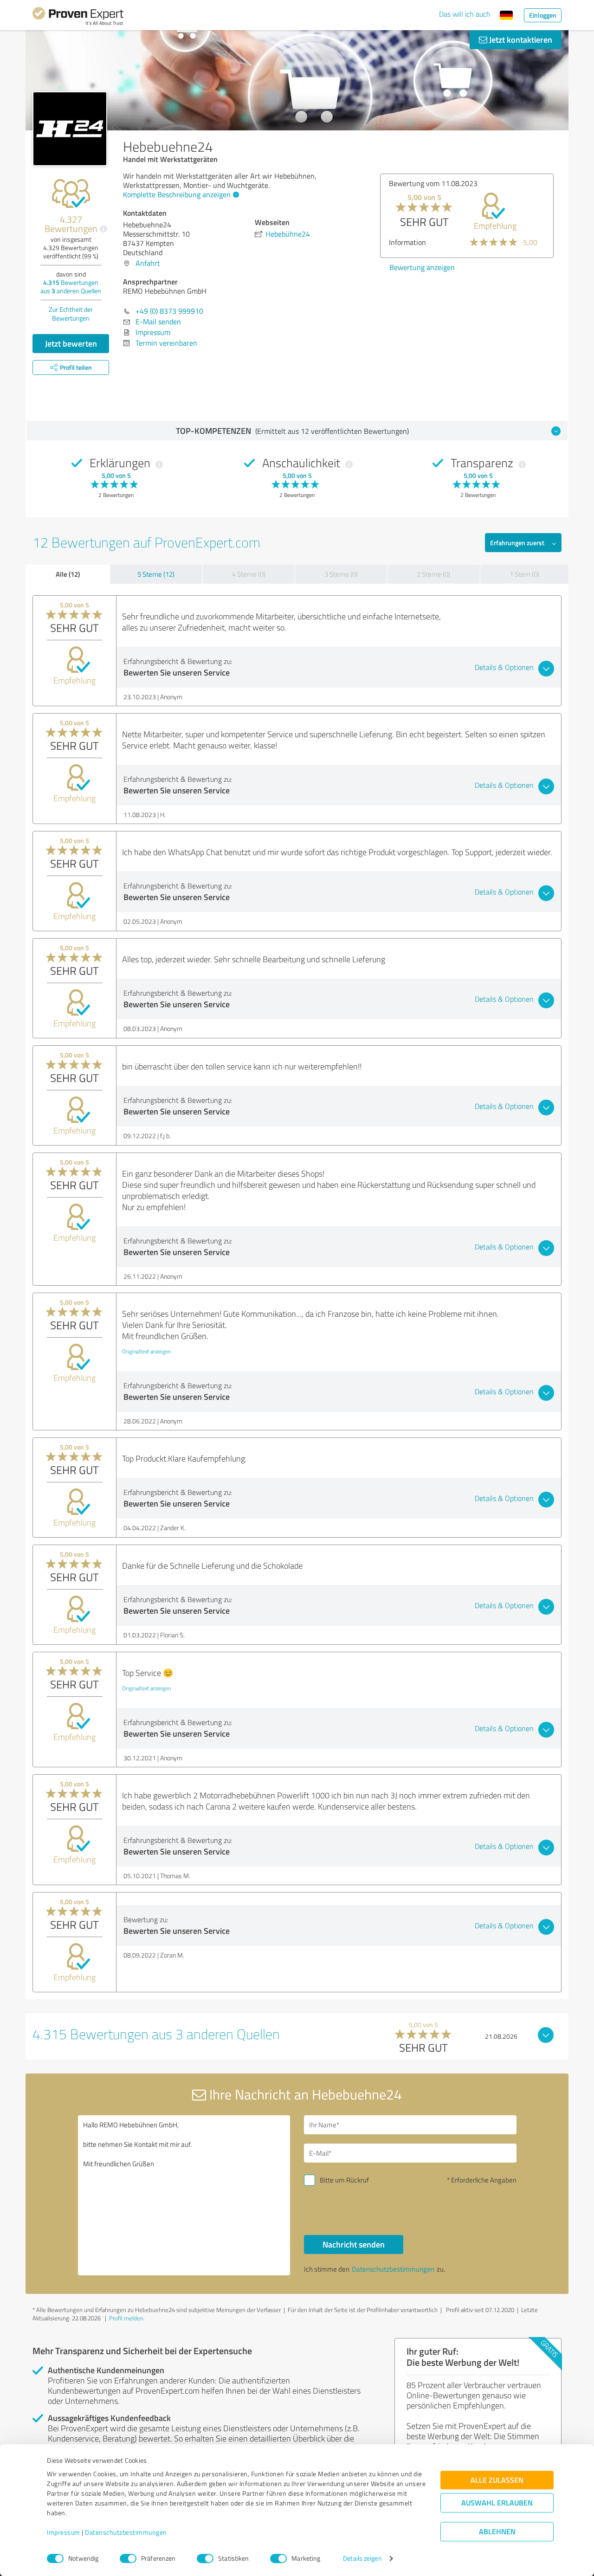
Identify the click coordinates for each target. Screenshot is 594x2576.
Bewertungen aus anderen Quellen (71, 287)
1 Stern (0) (524, 574)
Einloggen (543, 15)
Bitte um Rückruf (344, 2180)
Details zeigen (362, 2559)
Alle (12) (68, 574)
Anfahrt (148, 263)
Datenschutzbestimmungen (126, 2533)
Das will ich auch (465, 14)
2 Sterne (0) (433, 574)
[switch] (128, 2558)
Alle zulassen (497, 2480)
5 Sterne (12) (156, 574)
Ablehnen (497, 2532)
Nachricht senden (354, 2244)
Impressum (64, 2533)
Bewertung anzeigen (422, 267)
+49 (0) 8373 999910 (169, 311)
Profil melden (126, 2318)
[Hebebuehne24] (70, 129)
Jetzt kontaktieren (520, 39)
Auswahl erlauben (497, 2503)
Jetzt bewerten (71, 343)
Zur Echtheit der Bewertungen (71, 314)
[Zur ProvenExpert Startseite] (78, 18)
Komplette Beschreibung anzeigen (177, 194)
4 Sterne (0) (249, 574)
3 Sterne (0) (341, 574)
